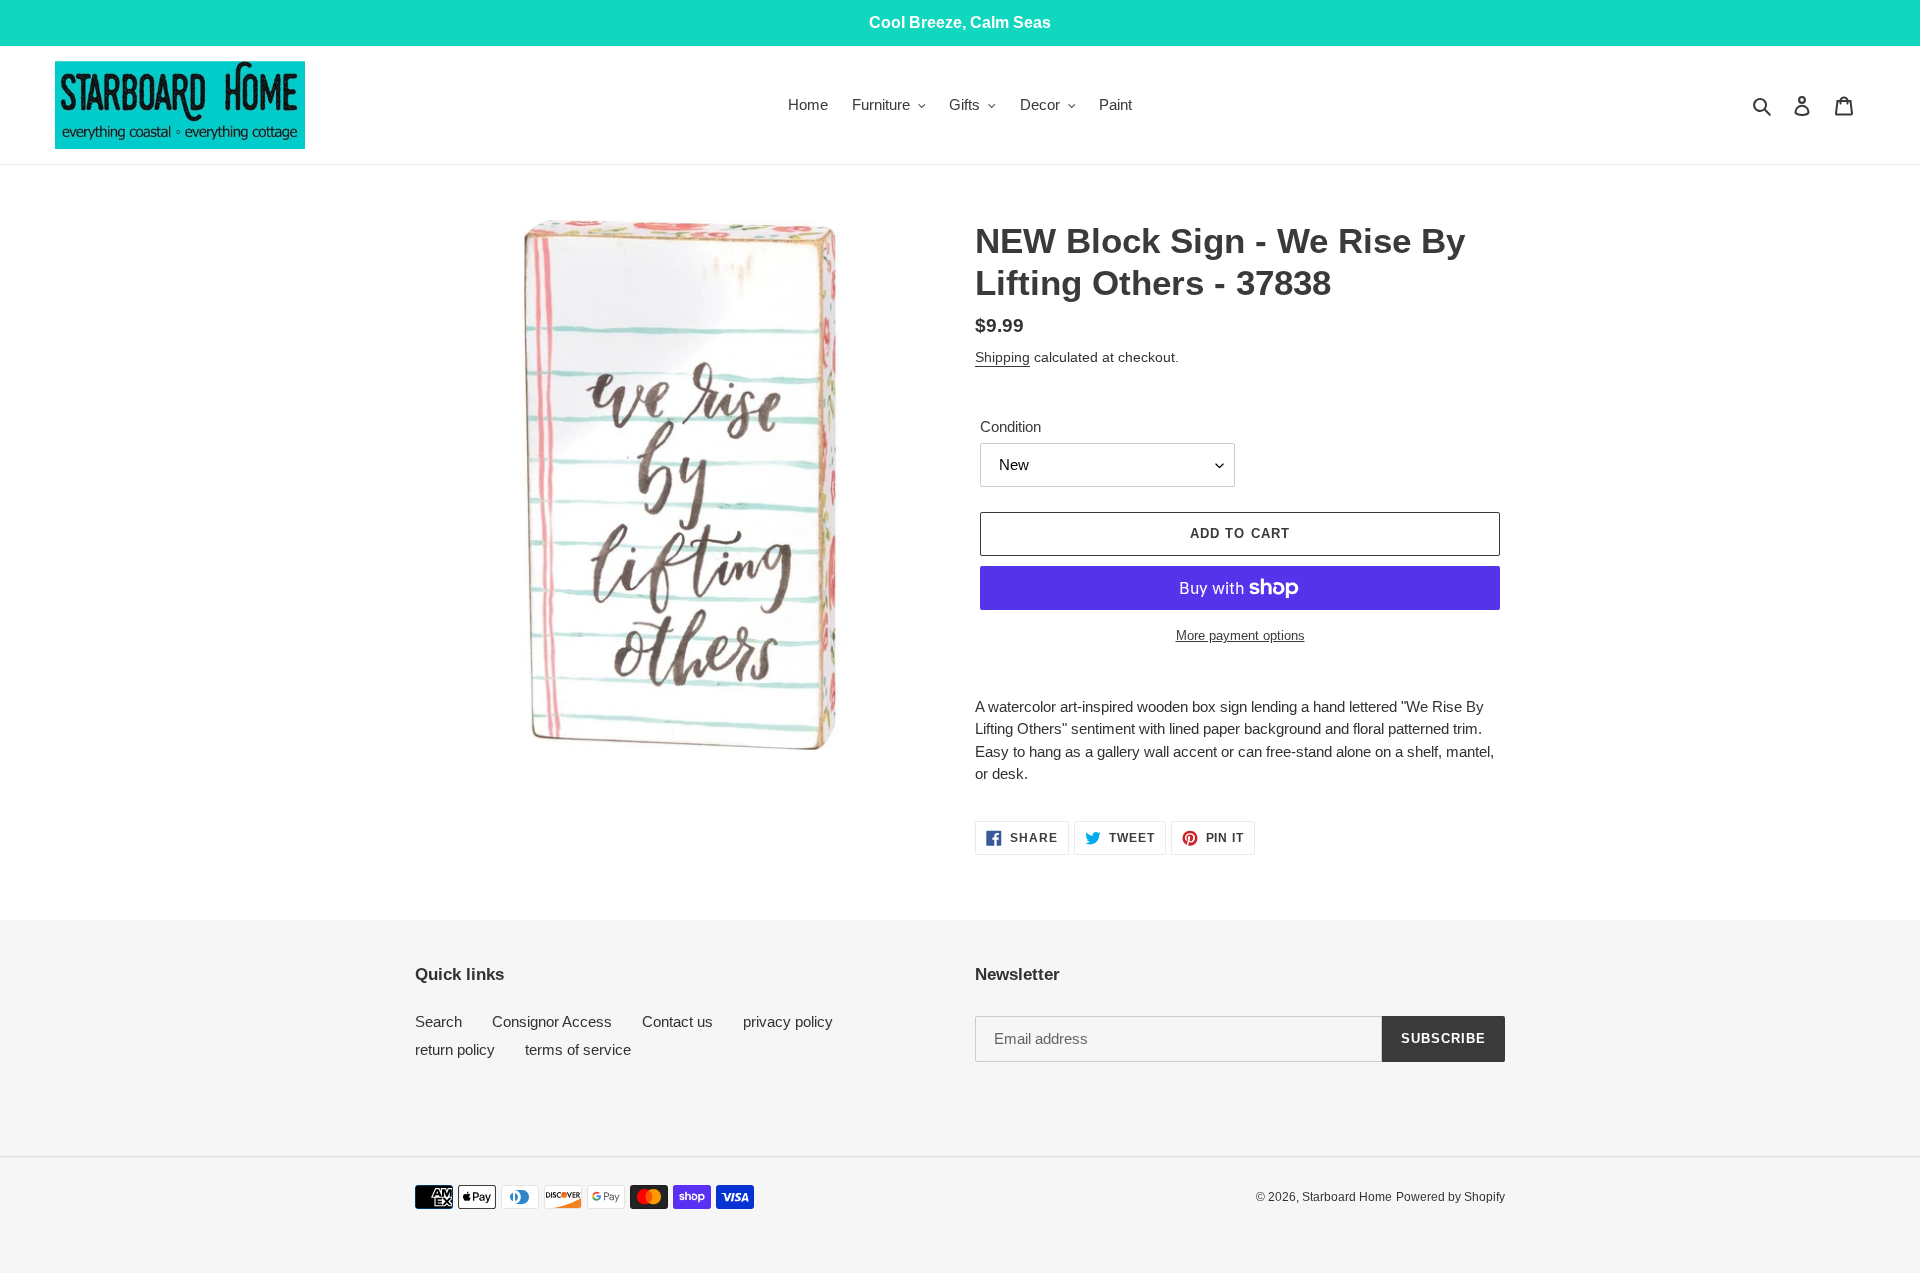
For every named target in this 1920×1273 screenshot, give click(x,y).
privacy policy (788, 1021)
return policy (455, 1049)
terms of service (578, 1049)
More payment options (1240, 635)
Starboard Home (1347, 1197)
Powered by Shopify (1450, 1197)
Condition (1010, 426)
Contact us (677, 1021)
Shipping (1002, 357)
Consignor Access (552, 1021)
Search (438, 1021)
